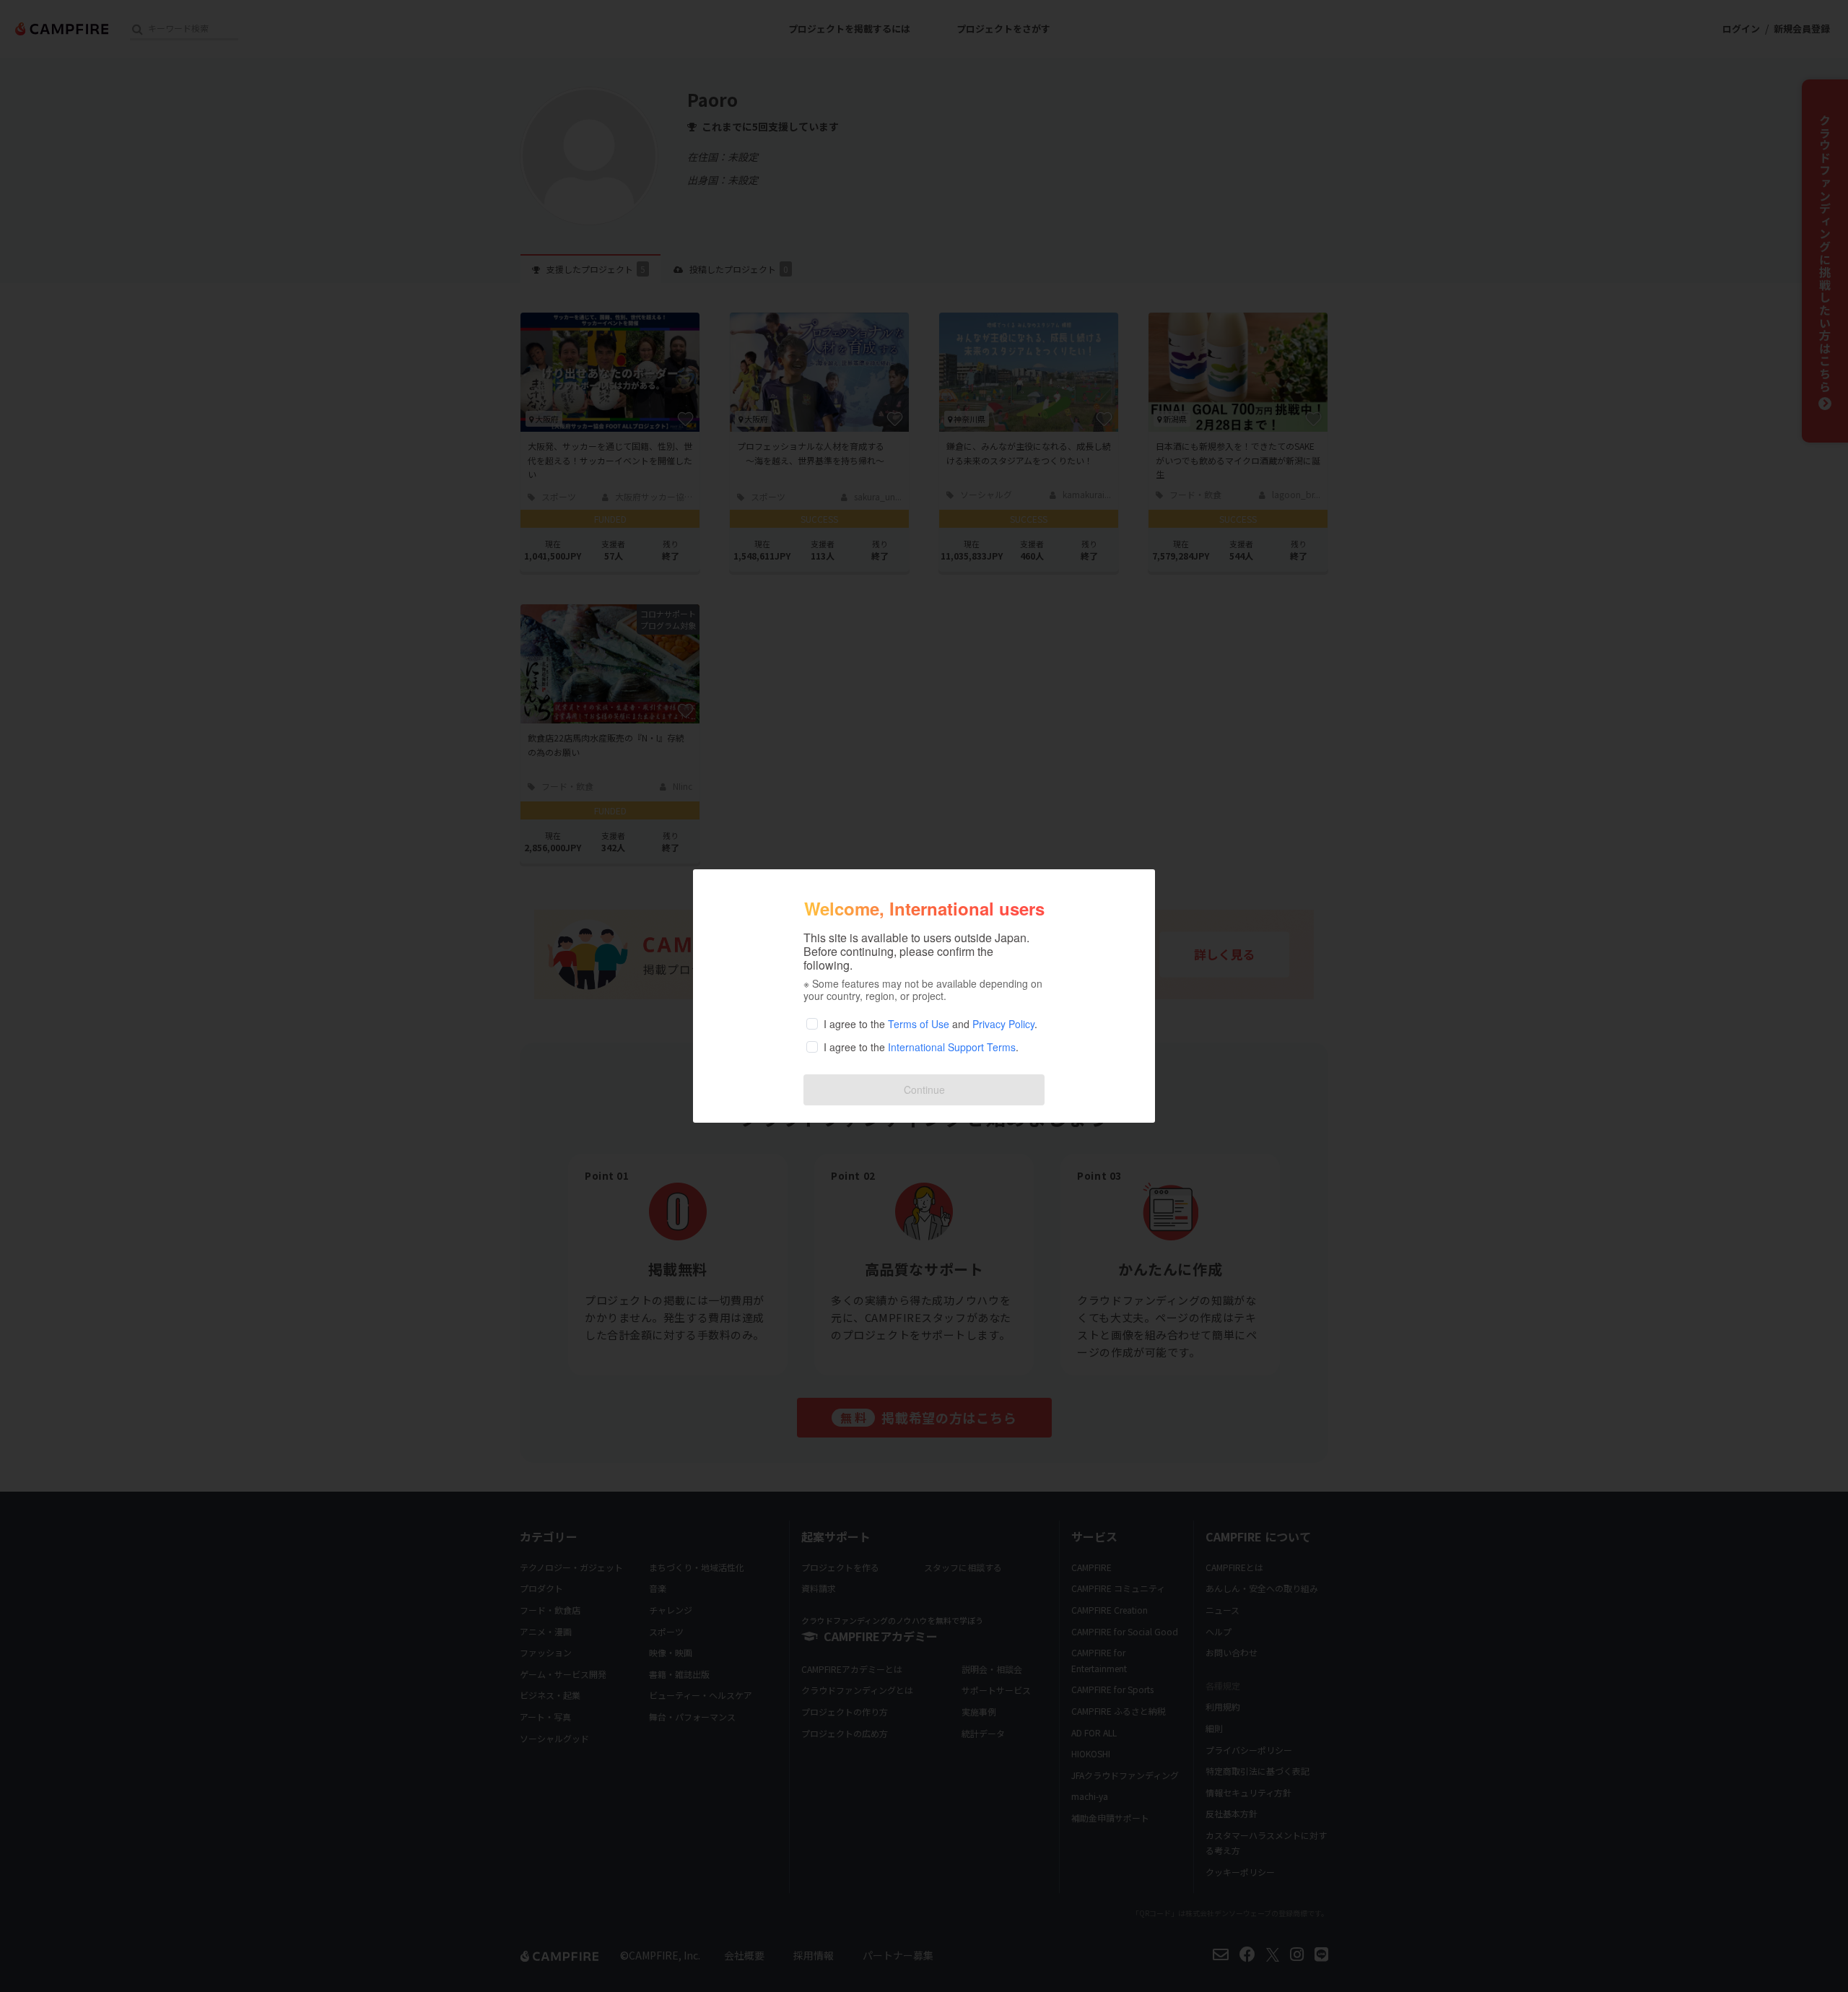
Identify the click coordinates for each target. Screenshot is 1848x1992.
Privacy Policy (1003, 1024)
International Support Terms (952, 1047)
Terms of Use (919, 1024)
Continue (924, 1089)
